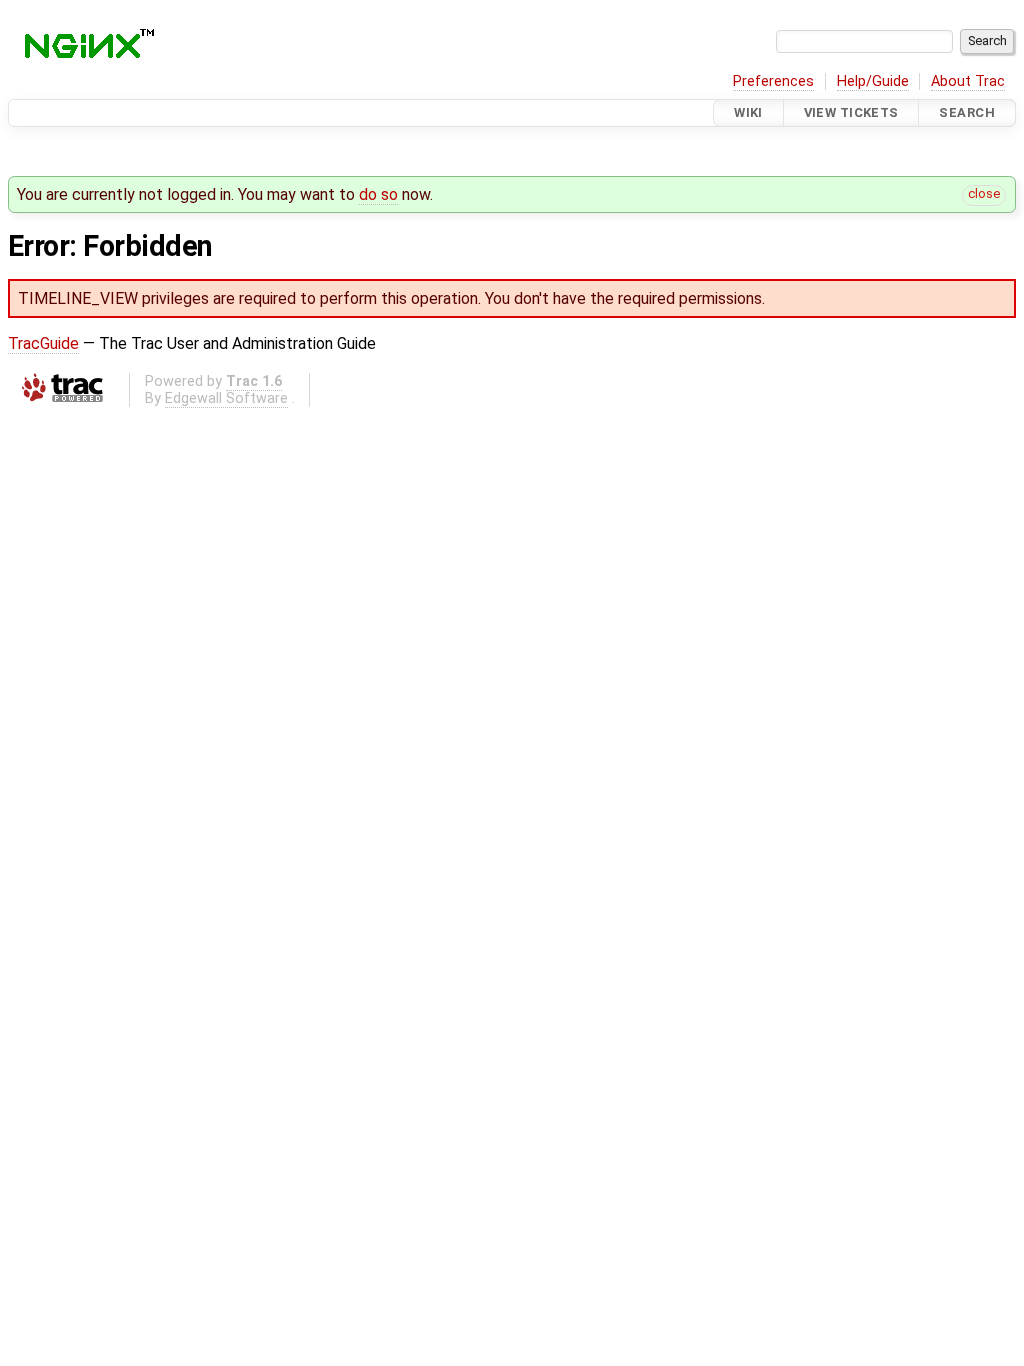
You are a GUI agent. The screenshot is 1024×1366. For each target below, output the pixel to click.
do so (378, 194)
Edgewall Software (226, 398)
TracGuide (43, 343)
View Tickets (851, 112)
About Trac (968, 81)
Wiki (748, 112)
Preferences (773, 81)
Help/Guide (873, 81)
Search (967, 112)
